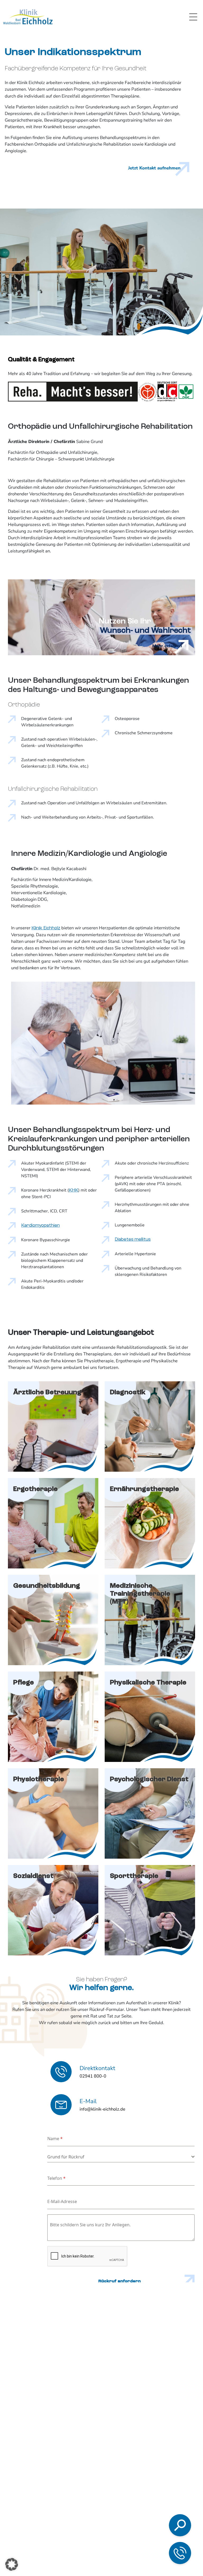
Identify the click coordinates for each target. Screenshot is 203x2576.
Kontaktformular (151, 2535)
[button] (12, 2564)
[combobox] (121, 2157)
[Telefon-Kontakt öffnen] (180, 2553)
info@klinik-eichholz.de (155, 2522)
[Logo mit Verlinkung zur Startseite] (28, 17)
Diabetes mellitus (133, 1239)
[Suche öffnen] (180, 2525)
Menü (193, 17)
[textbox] (119, 2157)
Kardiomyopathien (40, 1225)
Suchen (142, 2460)
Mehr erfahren (167, 646)
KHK (73, 1190)
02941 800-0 (146, 2507)
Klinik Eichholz (46, 928)
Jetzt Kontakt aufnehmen (154, 168)
